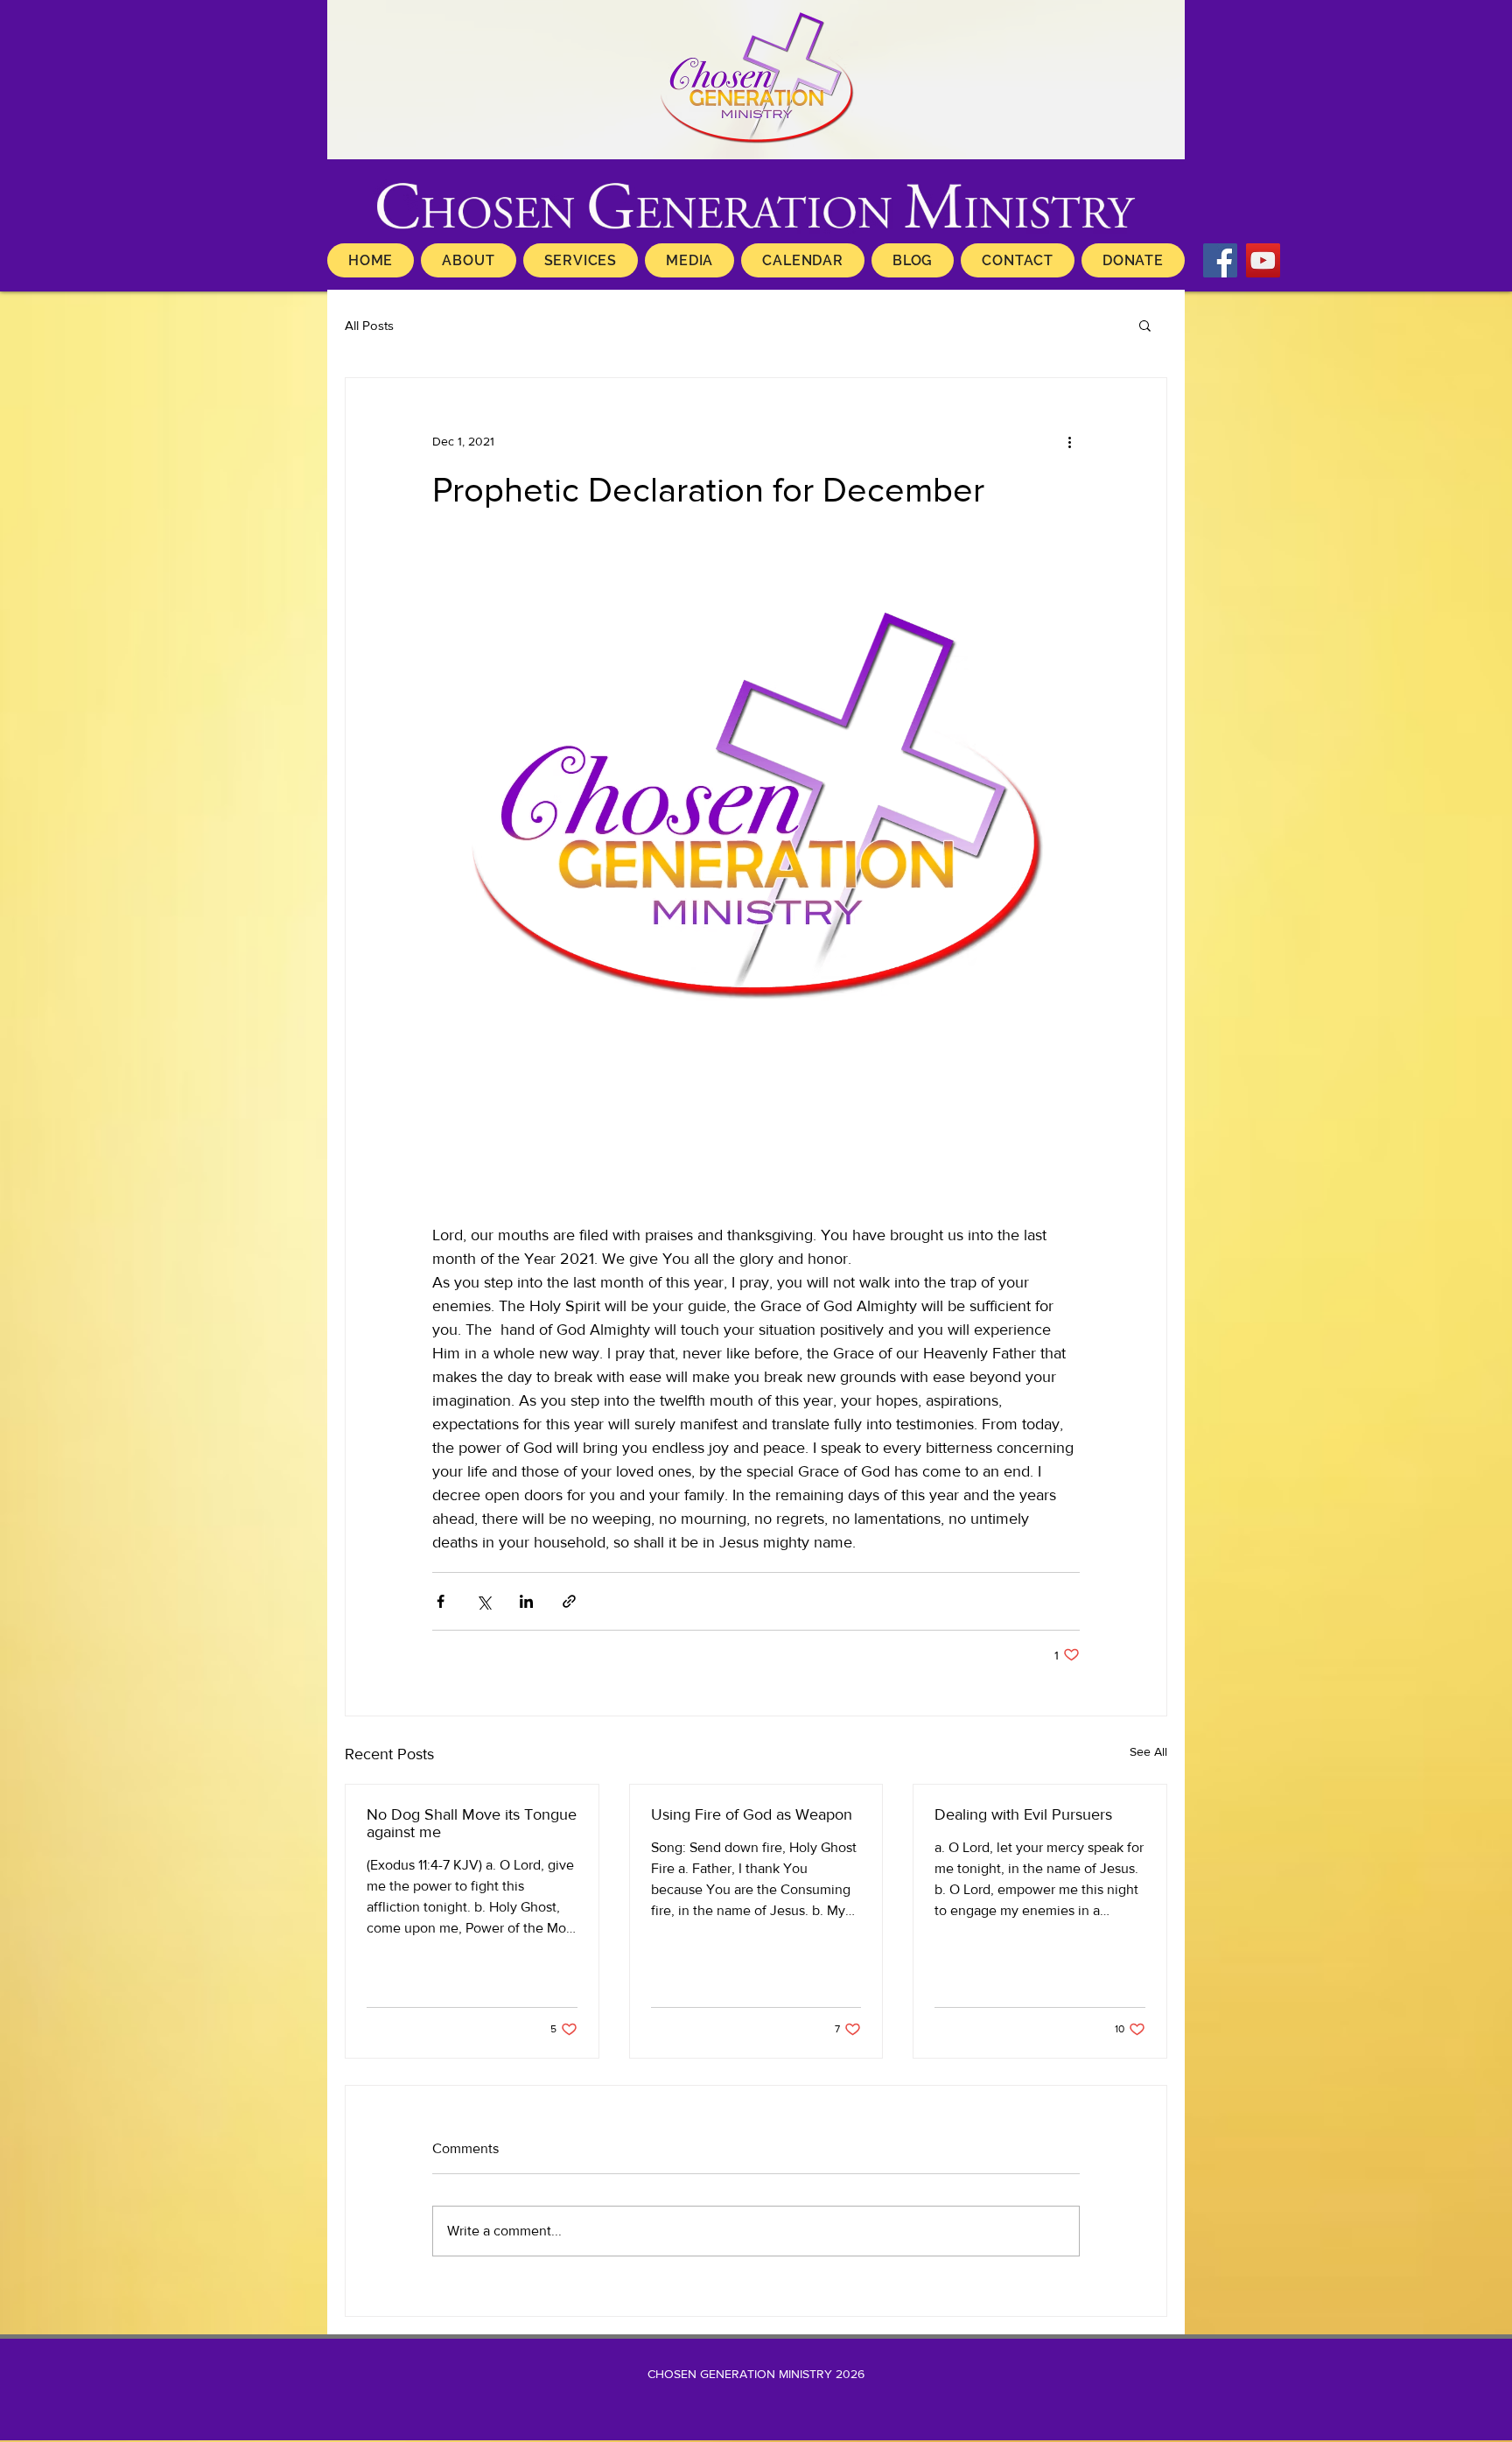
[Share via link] (569, 1601)
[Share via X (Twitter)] (483, 1601)
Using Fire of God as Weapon (752, 1814)
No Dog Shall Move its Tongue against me (472, 1823)
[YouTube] (1263, 260)
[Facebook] (1220, 260)
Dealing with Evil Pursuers (1023, 1814)
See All (1148, 1751)
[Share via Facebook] (441, 1601)
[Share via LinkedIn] (526, 1601)
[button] (1145, 325)
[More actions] (1069, 441)
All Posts (369, 325)
